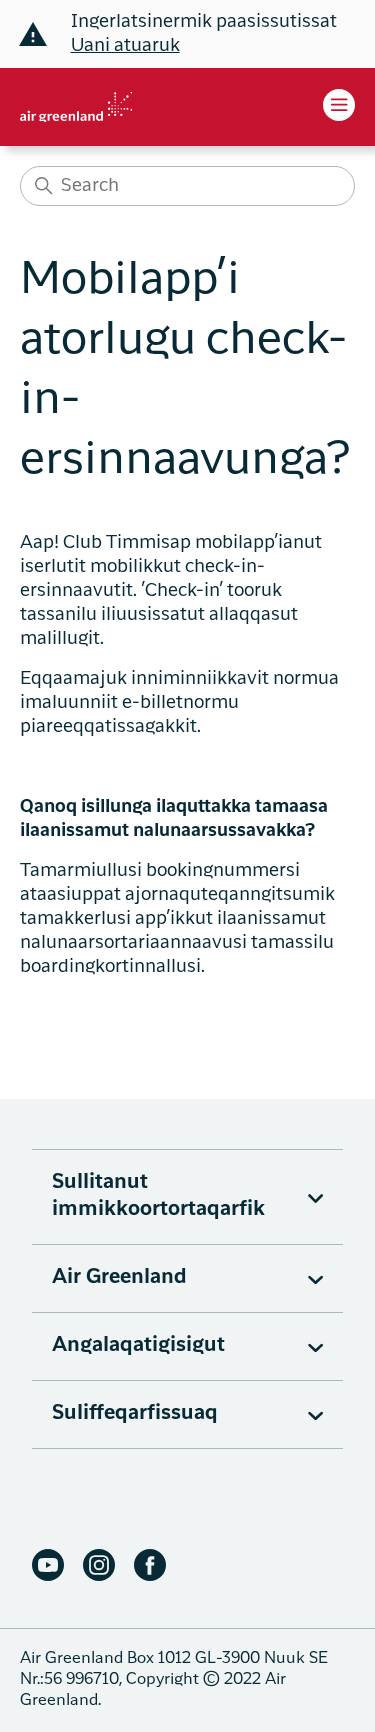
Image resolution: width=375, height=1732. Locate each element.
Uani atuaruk (125, 46)
